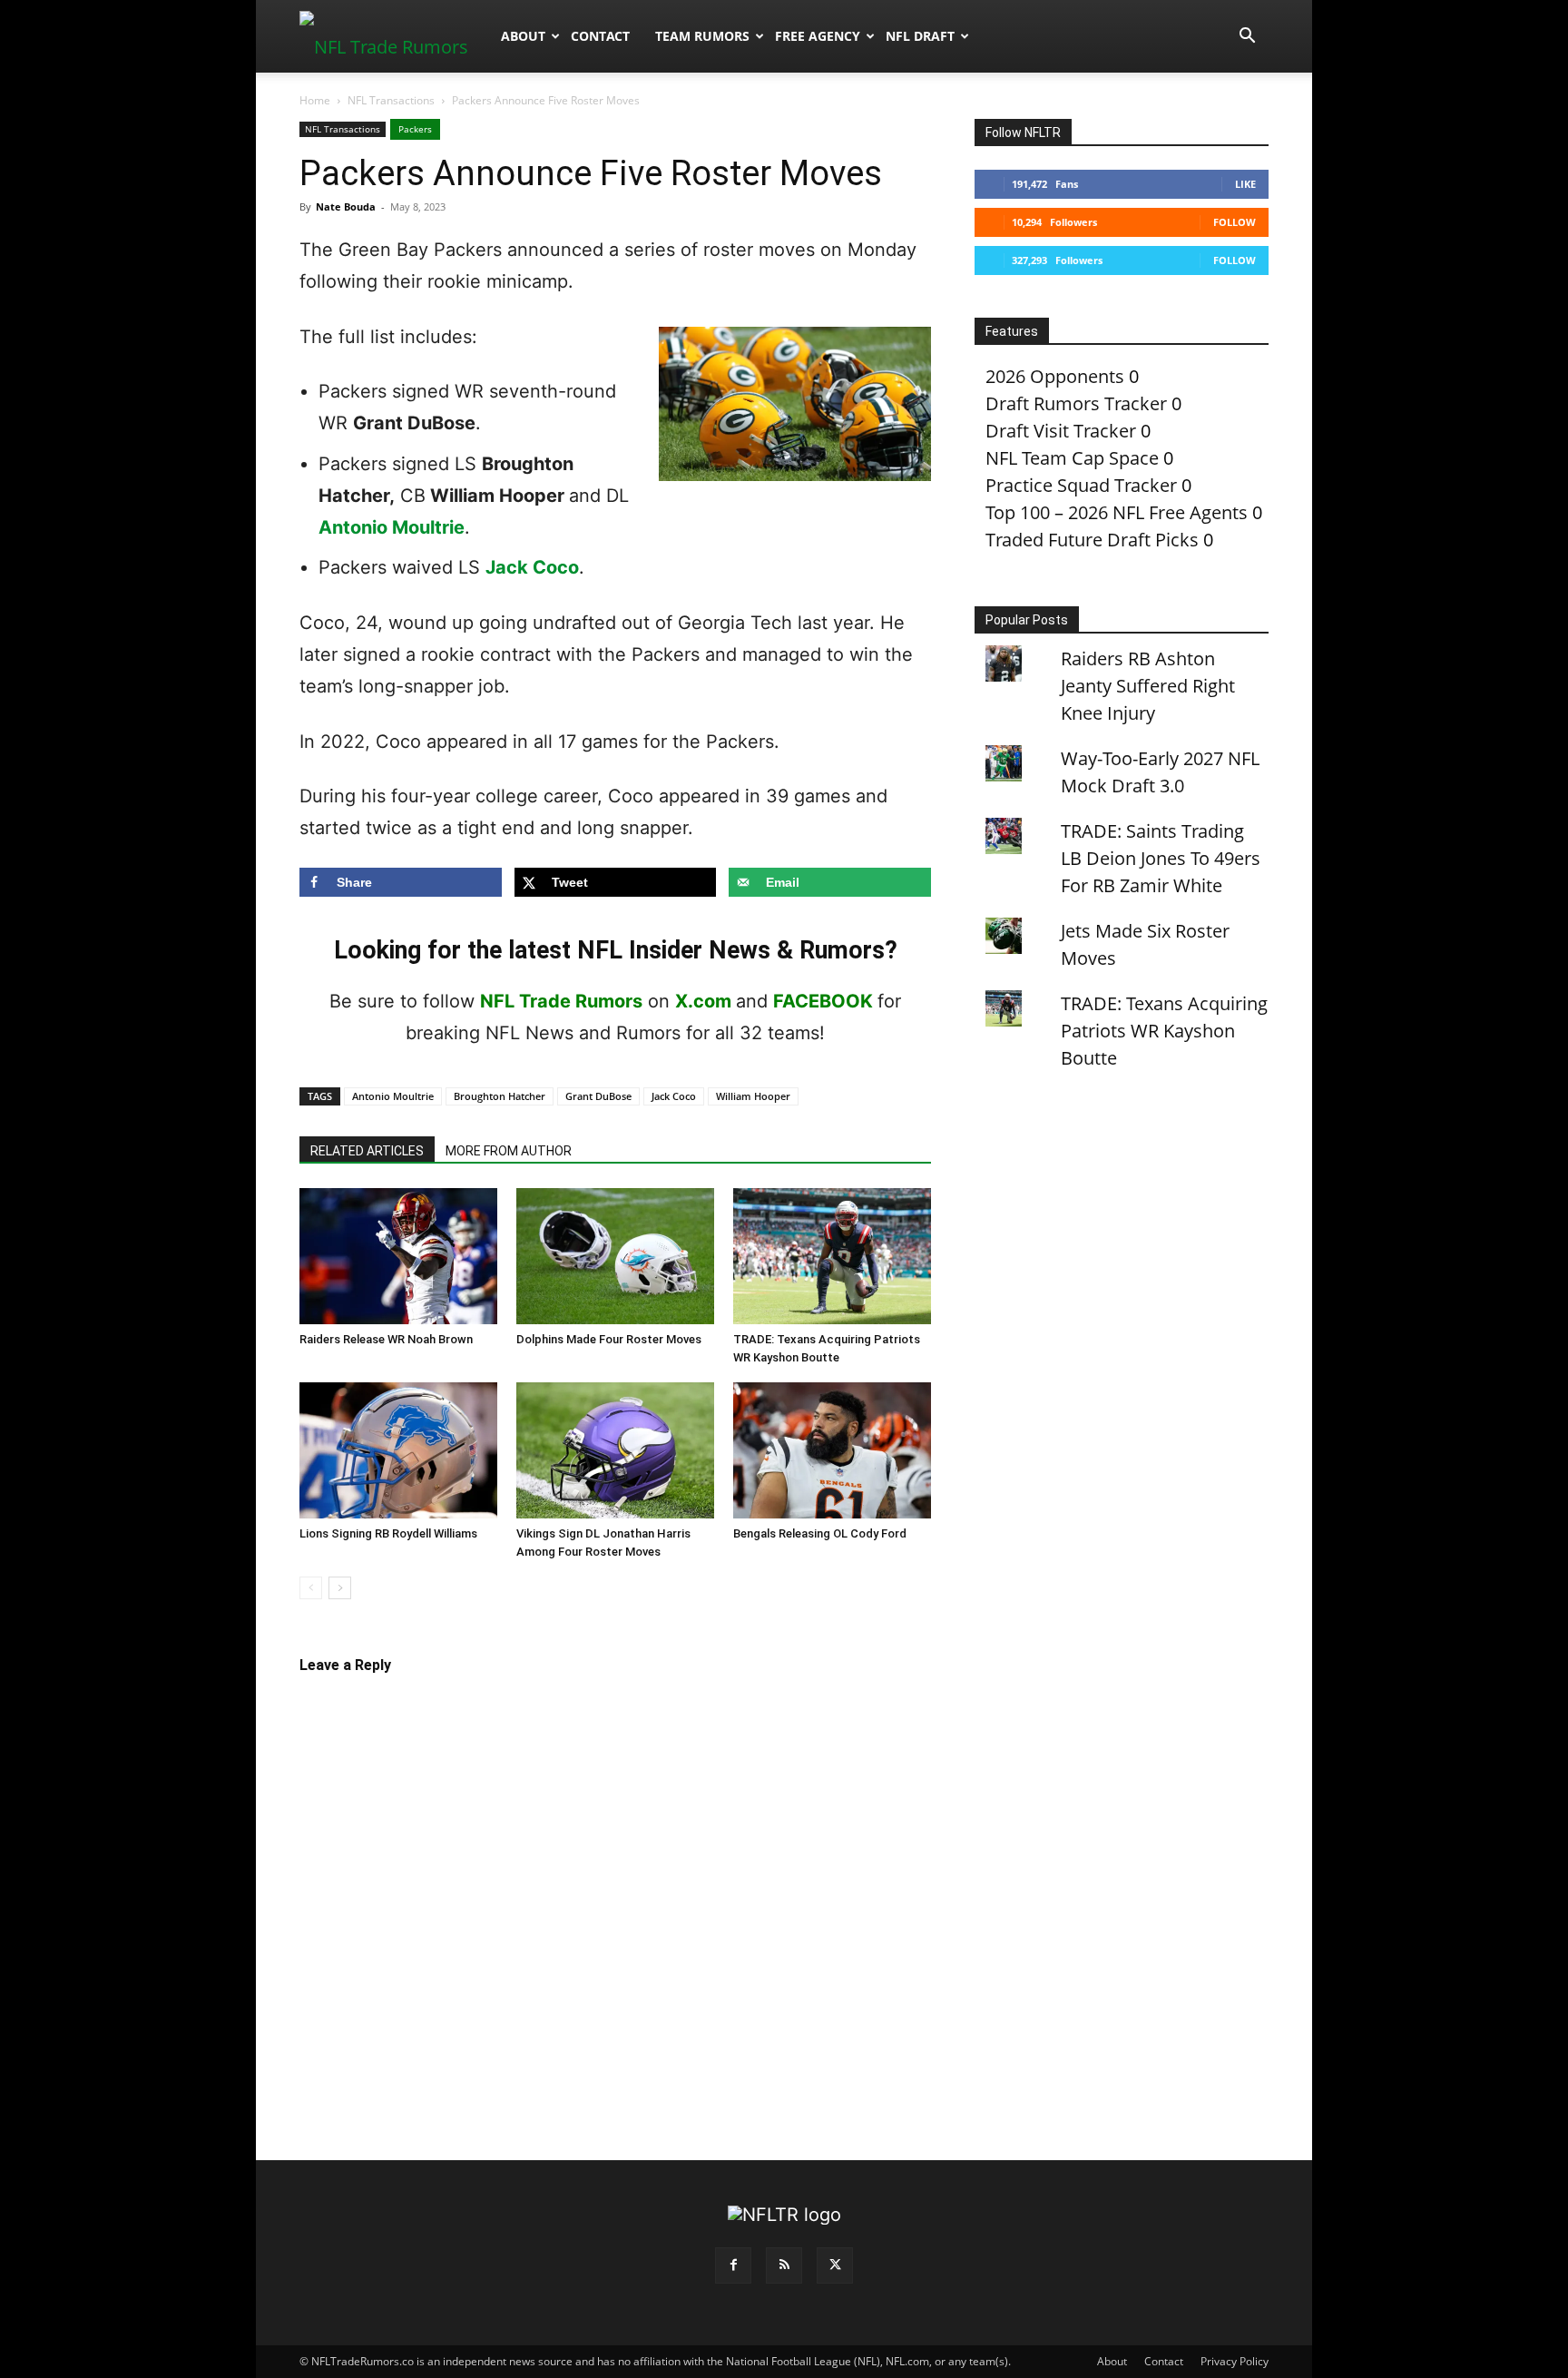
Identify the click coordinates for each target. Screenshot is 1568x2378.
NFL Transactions (391, 100)
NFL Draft (920, 36)
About (523, 36)
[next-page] (340, 1588)
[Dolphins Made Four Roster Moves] (615, 1256)
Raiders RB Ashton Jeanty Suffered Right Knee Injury (1148, 686)
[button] (1247, 36)
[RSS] (784, 2265)
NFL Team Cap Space (1072, 458)
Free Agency (818, 36)
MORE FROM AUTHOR (509, 1151)
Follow (1235, 222)
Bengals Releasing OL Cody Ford (820, 1533)
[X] (835, 2265)
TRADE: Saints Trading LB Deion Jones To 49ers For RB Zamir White (1161, 858)
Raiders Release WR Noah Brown (386, 1339)
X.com (703, 1001)
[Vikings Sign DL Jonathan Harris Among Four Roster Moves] (615, 1450)
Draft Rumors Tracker (1076, 403)
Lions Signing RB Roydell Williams (388, 1533)
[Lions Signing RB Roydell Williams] (398, 1450)
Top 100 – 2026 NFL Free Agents (1117, 512)
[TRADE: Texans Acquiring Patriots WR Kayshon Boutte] (832, 1256)
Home (315, 100)
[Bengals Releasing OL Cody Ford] (832, 1450)
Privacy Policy (1235, 2361)
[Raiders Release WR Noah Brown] (398, 1256)
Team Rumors (702, 36)
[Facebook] (733, 2265)
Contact (600, 36)
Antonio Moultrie (392, 527)
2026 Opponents (1055, 376)
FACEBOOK (823, 1001)
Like (1245, 184)
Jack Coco (532, 567)
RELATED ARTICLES (367, 1151)
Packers (415, 129)
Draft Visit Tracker (1061, 431)
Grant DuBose (598, 1096)
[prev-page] (311, 1588)
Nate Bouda (346, 206)
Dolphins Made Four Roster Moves (609, 1339)
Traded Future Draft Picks (1092, 540)
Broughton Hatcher (500, 1096)
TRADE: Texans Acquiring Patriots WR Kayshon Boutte (1164, 1031)
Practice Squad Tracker (1081, 485)
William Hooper (753, 1096)
